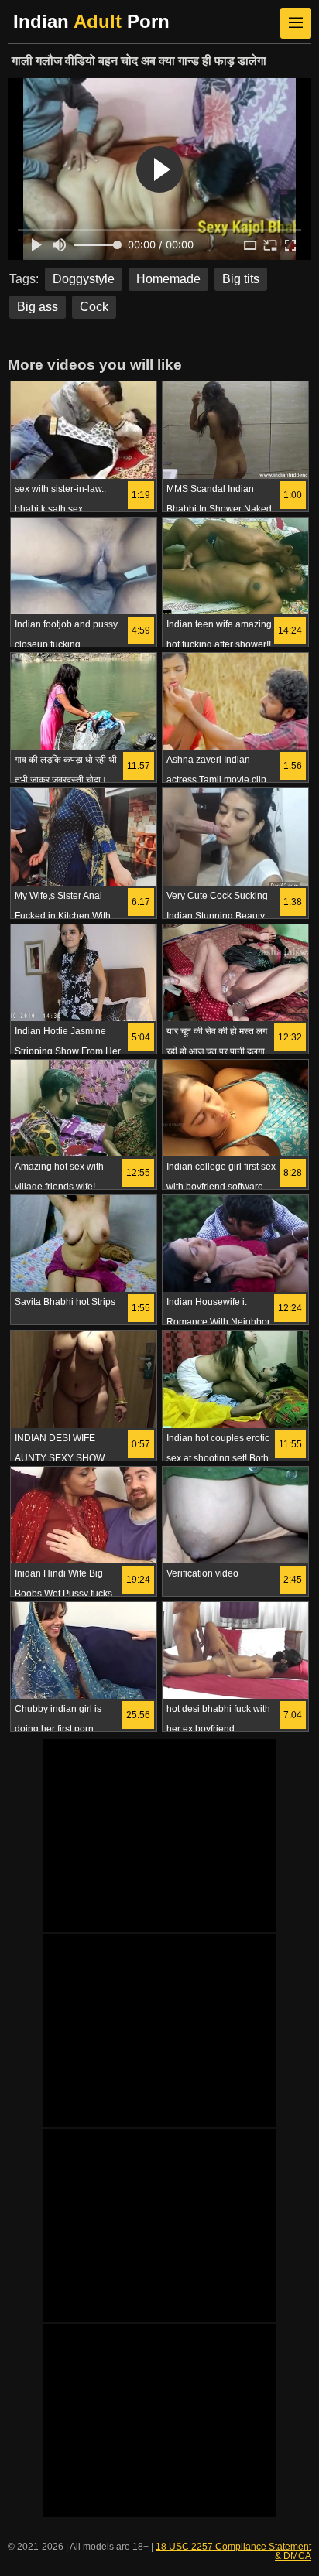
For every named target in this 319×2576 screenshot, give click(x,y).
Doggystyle (84, 279)
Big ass (38, 307)
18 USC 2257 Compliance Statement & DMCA (233, 2551)
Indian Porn (91, 21)
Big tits (241, 279)
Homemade (168, 279)
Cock (94, 307)
